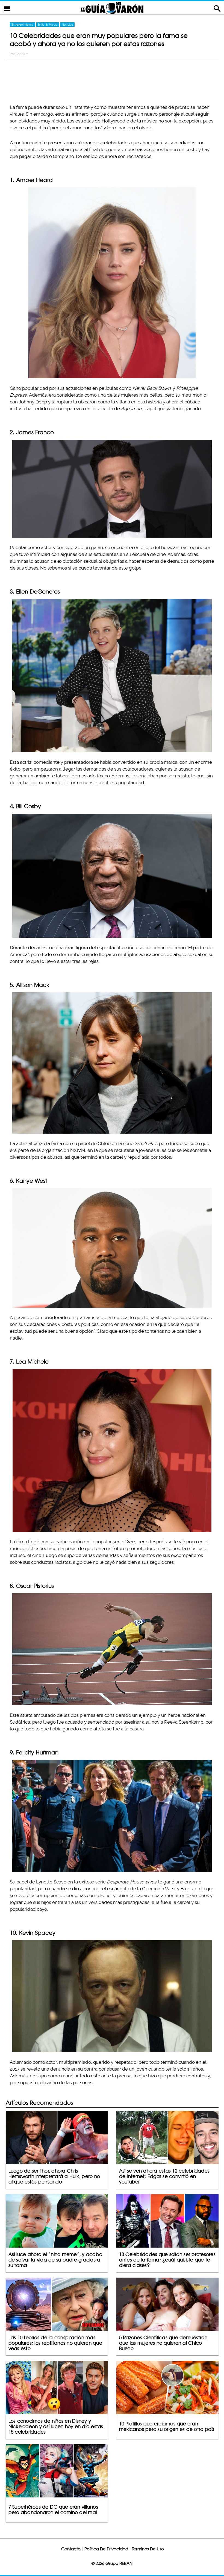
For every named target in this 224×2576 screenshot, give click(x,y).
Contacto (71, 2549)
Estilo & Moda (48, 25)
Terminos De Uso (148, 2549)
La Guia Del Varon (112, 8)
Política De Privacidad (106, 2549)
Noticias (67, 25)
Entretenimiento (23, 25)
